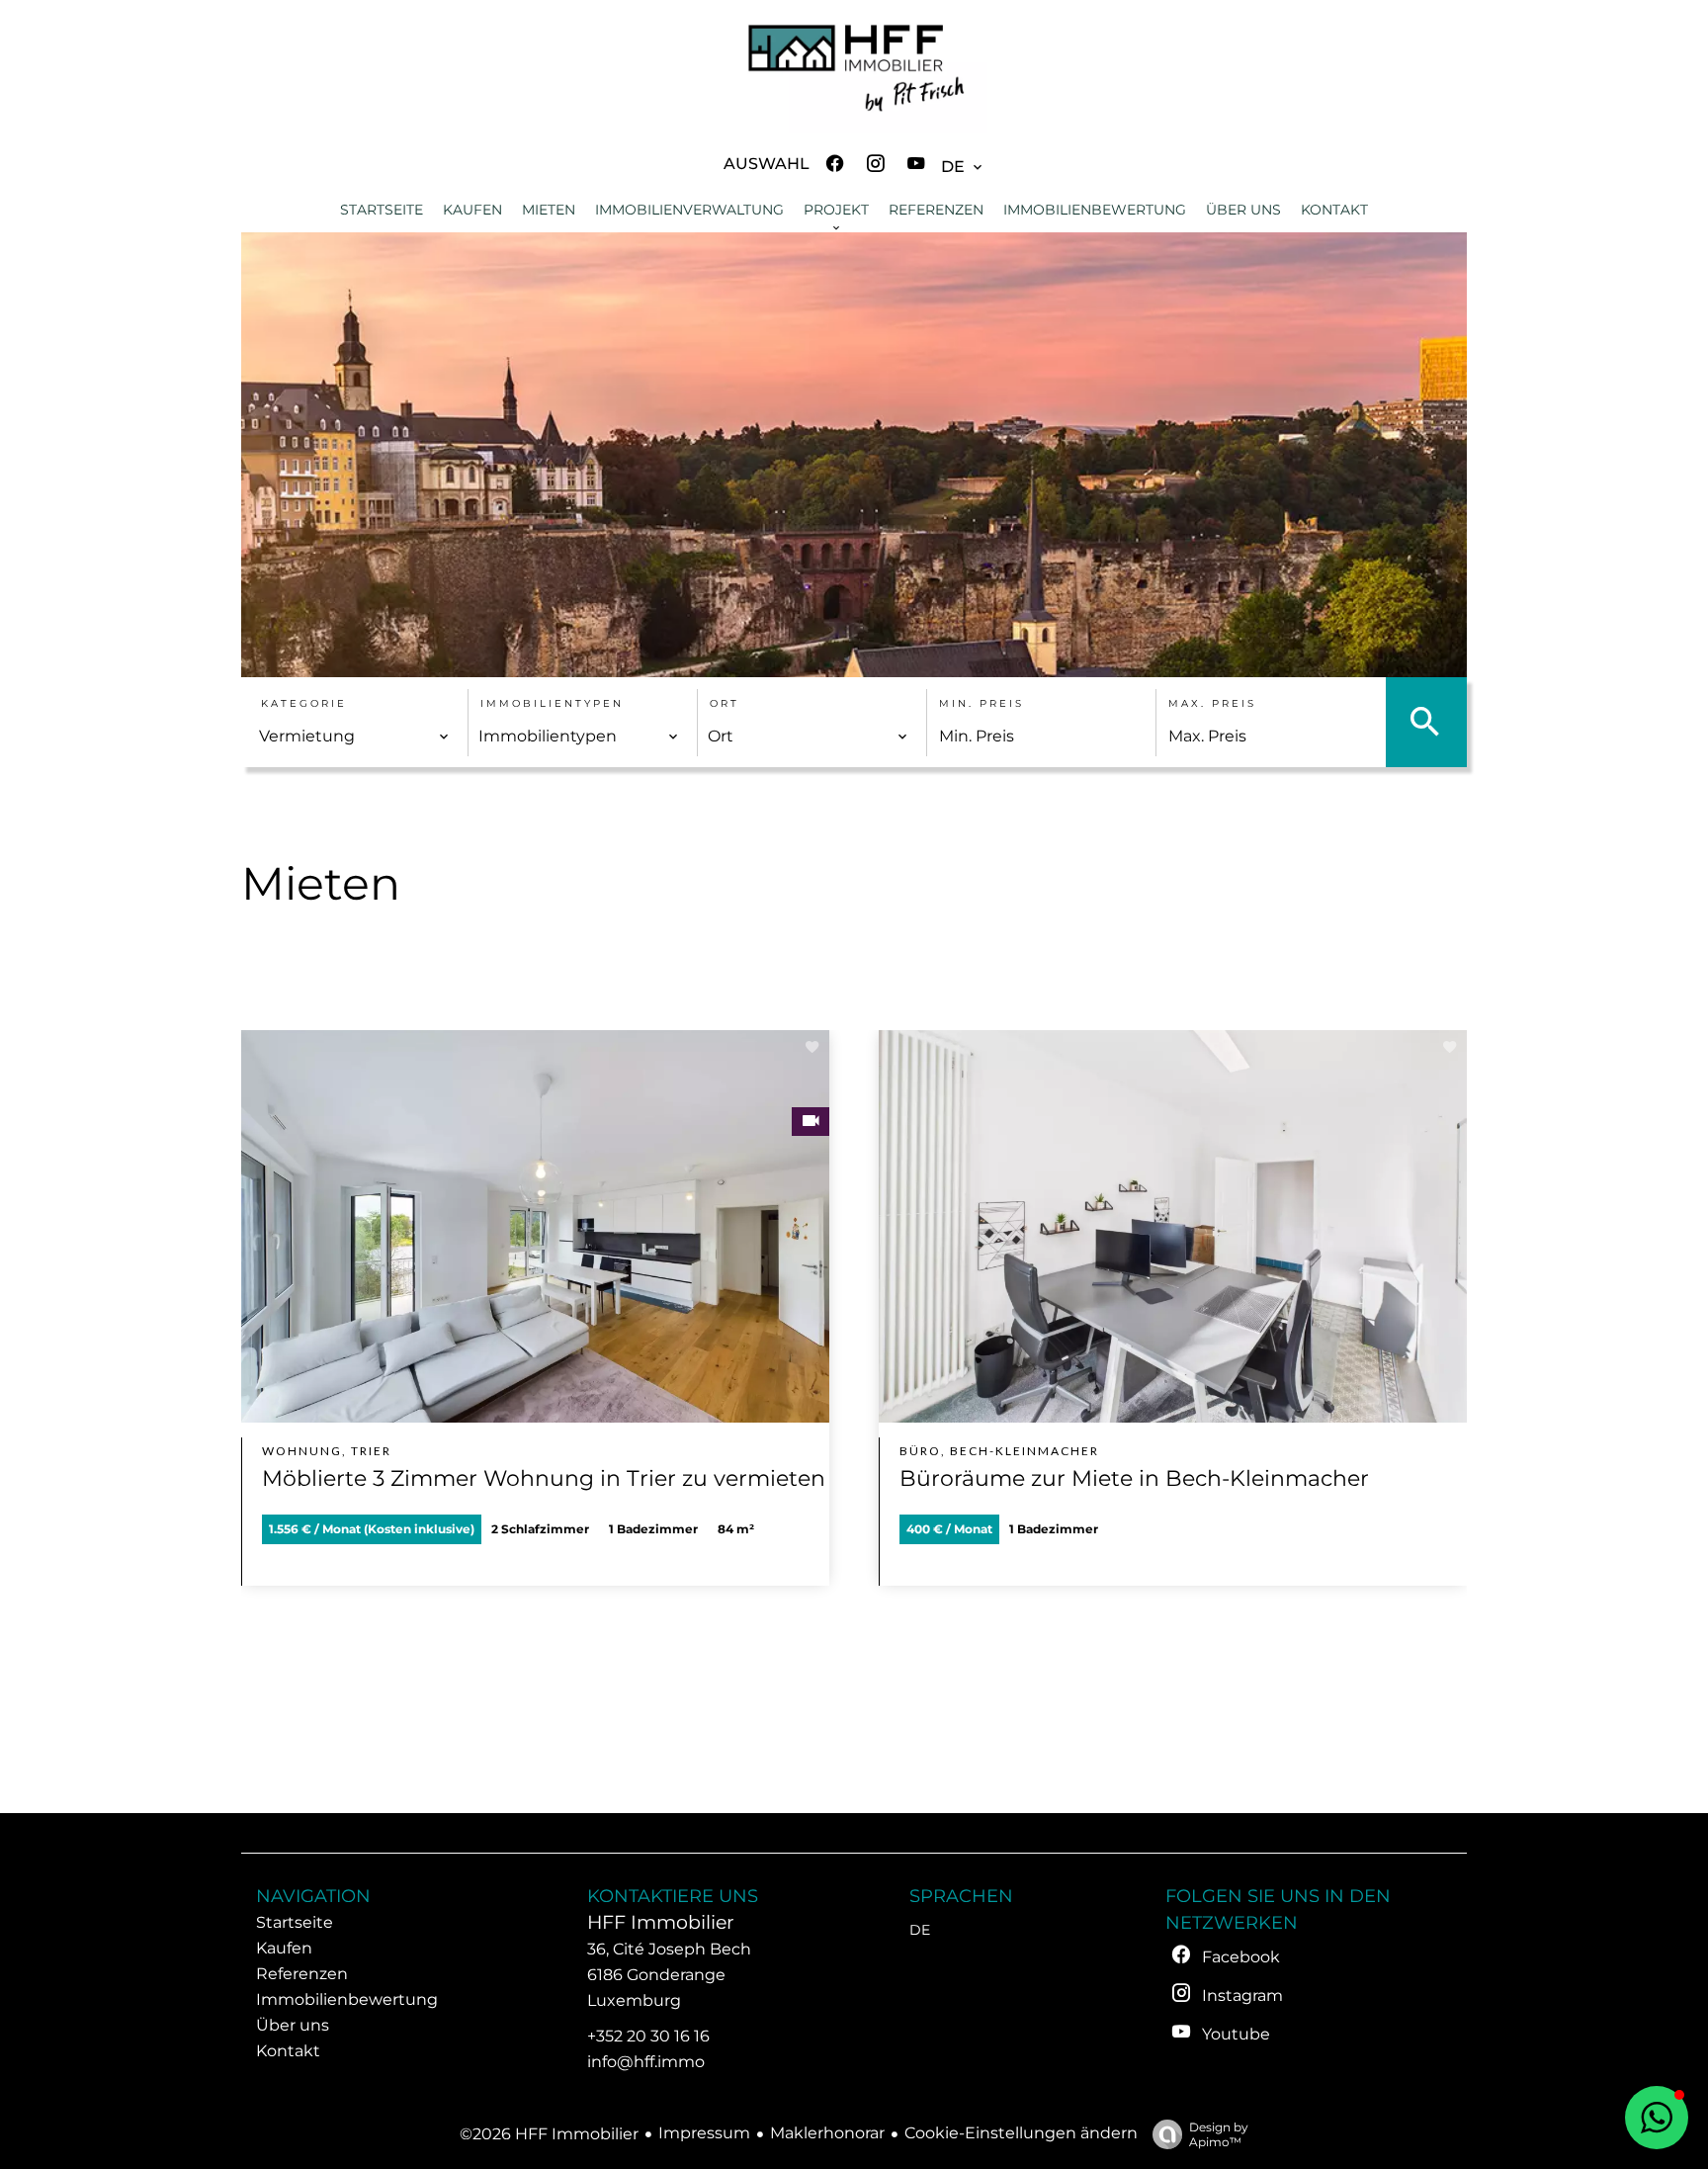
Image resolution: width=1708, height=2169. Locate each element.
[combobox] (354, 737)
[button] (1657, 2118)
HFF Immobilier (661, 1922)
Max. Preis (1212, 703)
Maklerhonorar (827, 2133)
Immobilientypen (552, 703)
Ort (725, 703)
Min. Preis (982, 703)
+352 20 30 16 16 (648, 2036)
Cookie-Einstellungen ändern (1021, 2133)
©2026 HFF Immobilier (549, 2134)
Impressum (704, 2133)
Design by (1219, 2134)
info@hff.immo (646, 2062)
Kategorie (304, 703)
